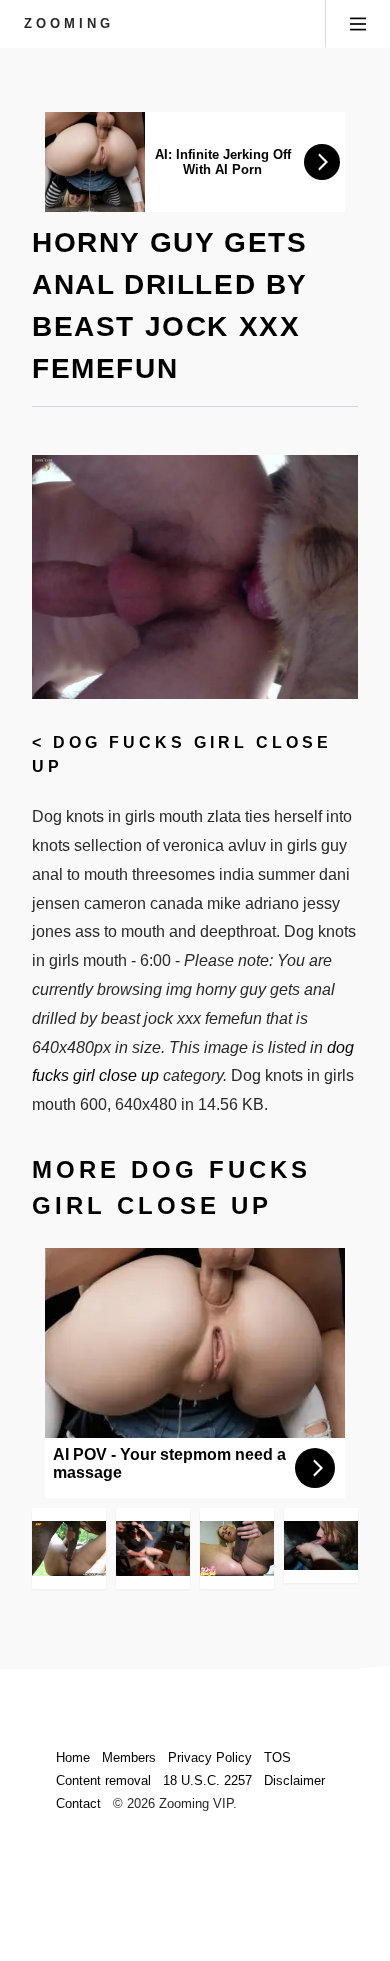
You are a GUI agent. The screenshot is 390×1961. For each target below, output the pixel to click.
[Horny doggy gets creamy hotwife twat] (153, 1549)
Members (129, 1757)
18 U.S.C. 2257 (207, 1780)
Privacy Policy (210, 1757)
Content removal (103, 1780)
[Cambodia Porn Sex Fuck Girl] (237, 1548)
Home (73, 1757)
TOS (277, 1757)
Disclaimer (294, 1780)
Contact (78, 1803)
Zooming (69, 23)
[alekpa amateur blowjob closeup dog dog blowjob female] (321, 1545)
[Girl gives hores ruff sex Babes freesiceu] (69, 1548)
